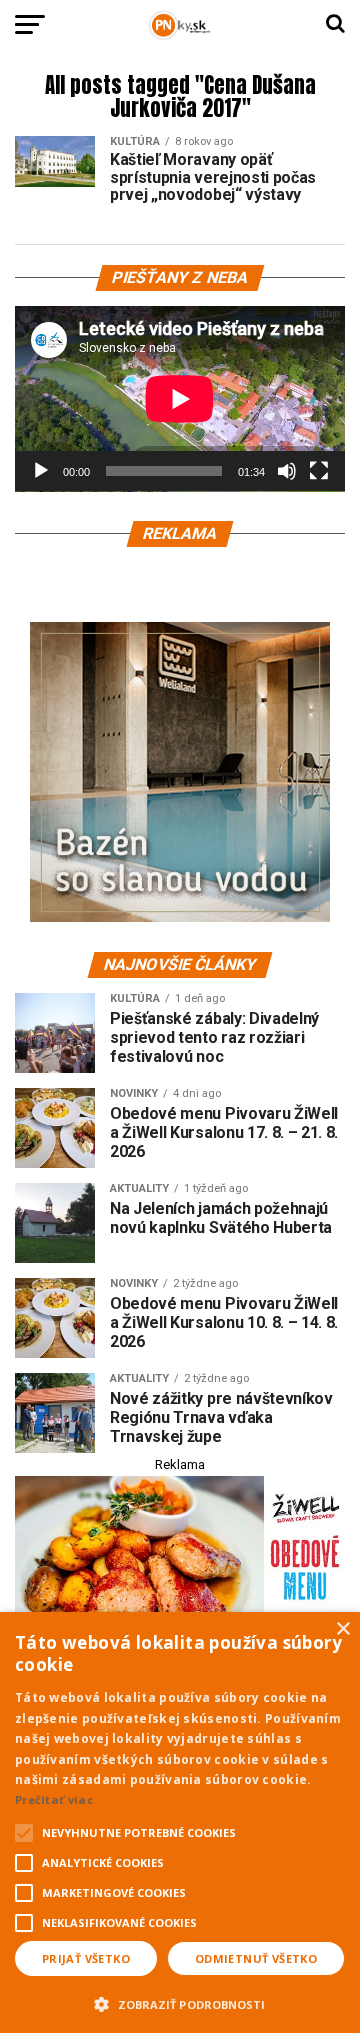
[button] (180, 2002)
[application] (180, 399)
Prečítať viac (54, 1799)
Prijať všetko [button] (86, 1958)
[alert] (180, 1822)
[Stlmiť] (287, 471)
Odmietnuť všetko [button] (256, 1958)
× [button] (342, 1629)
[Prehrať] (41, 471)
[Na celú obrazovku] (319, 471)
